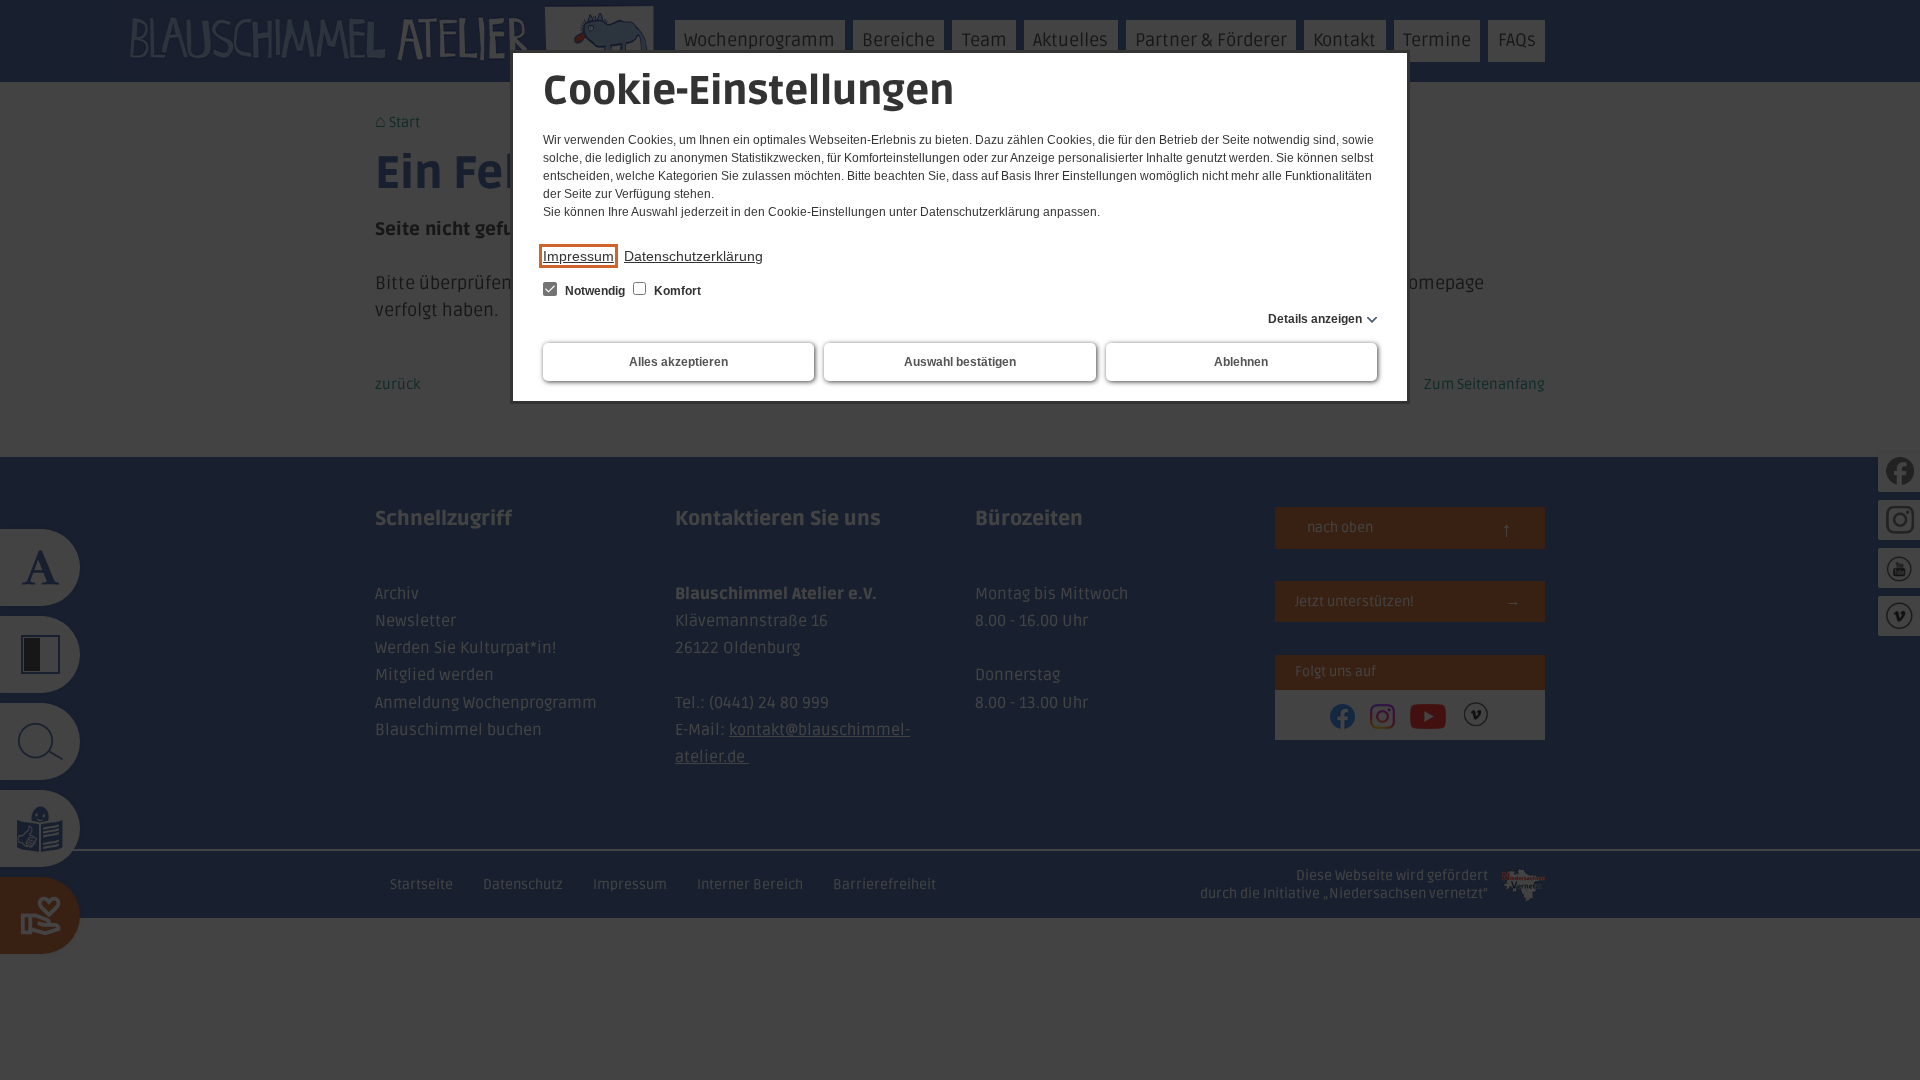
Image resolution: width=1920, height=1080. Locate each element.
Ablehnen (1241, 362)
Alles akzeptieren (678, 362)
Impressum (578, 256)
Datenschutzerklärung (693, 256)
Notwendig (595, 291)
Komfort (676, 291)
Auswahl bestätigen (960, 362)
